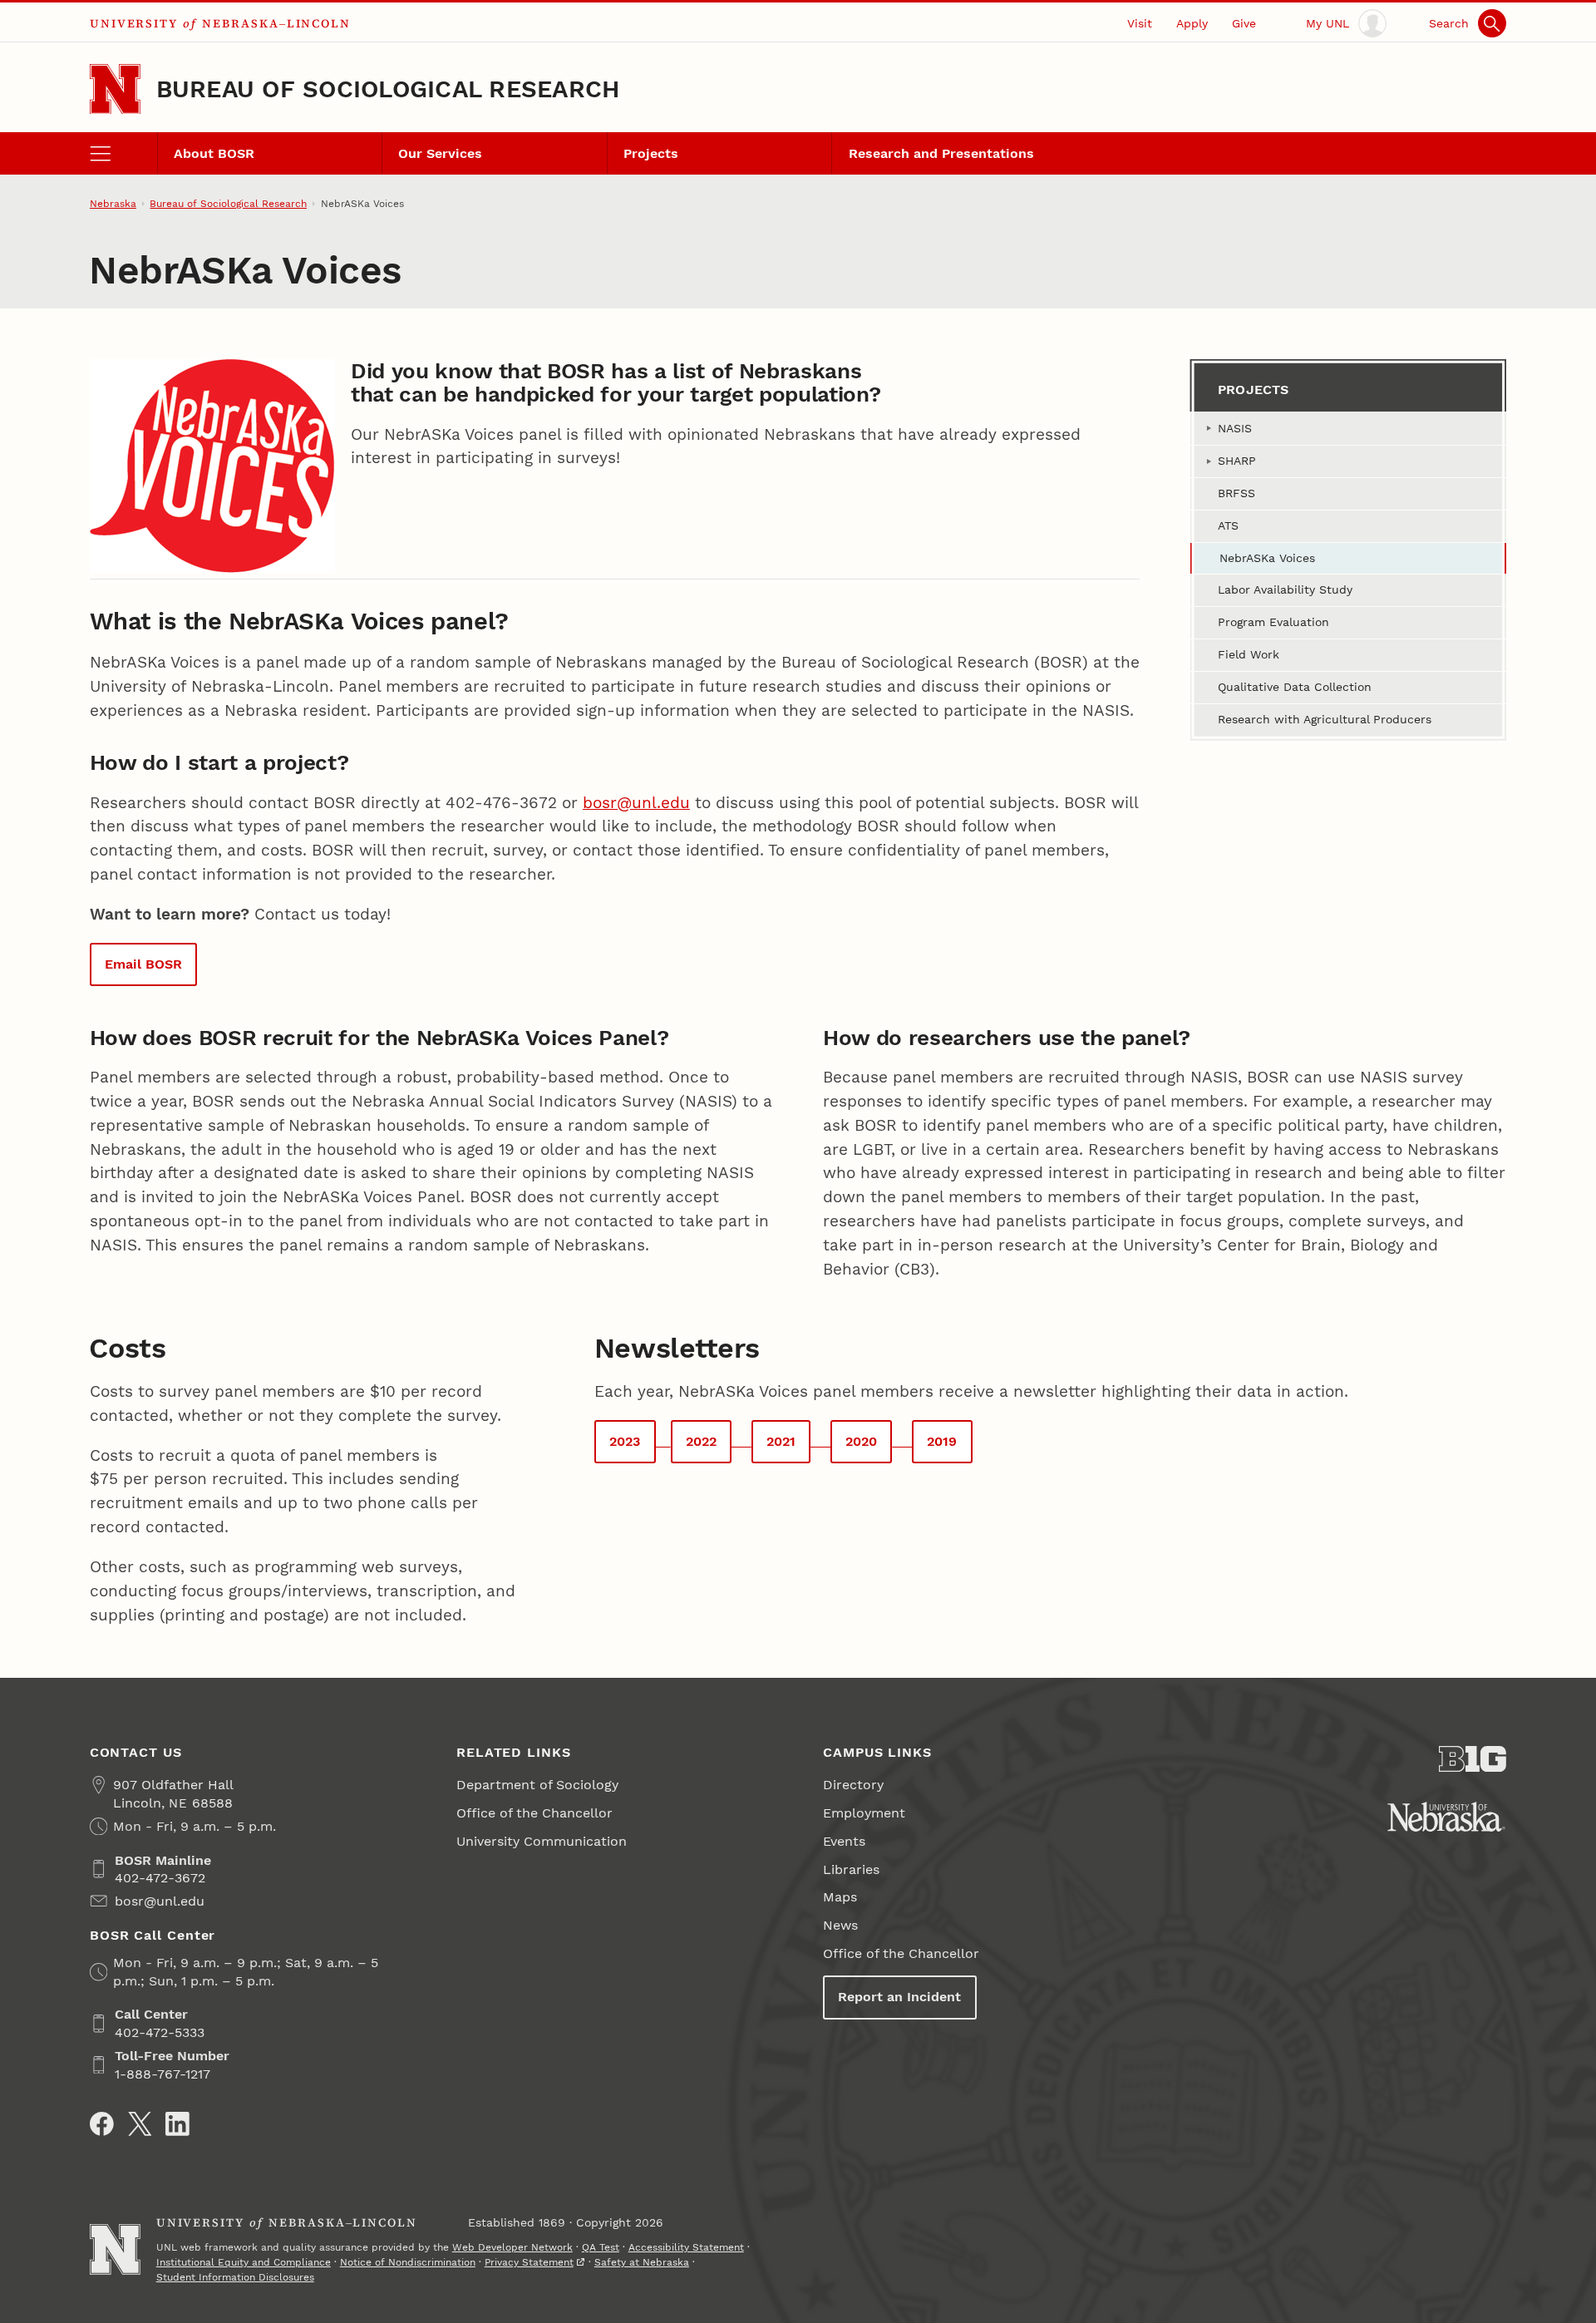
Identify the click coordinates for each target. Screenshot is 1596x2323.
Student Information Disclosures (235, 2277)
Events (844, 1841)
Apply (1192, 23)
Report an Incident (899, 1997)
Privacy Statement (529, 2262)
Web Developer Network (512, 2247)
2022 (701, 1441)
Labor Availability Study (1285, 589)
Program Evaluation (1273, 622)
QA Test (601, 2247)
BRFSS (1236, 493)
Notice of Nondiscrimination (408, 2262)
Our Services (440, 153)
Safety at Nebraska (642, 2262)
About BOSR (214, 153)
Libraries (851, 1869)
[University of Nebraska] (1446, 1817)
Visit (1140, 23)
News (840, 1925)
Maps (840, 1897)
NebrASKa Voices (1267, 558)
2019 (942, 1441)
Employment (864, 1813)
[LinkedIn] (177, 2124)
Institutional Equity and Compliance (244, 2262)
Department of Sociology (537, 1785)
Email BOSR (143, 964)
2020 (861, 1441)
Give (1244, 23)
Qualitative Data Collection (1295, 687)
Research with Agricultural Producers (1325, 719)
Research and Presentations (941, 153)
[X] (140, 2124)
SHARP (1237, 461)
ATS (1228, 525)
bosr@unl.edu (636, 803)
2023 (625, 1441)
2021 (781, 1441)
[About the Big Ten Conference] (1473, 1759)
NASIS (1235, 428)
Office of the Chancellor (534, 1813)
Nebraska (113, 204)
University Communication (542, 1841)
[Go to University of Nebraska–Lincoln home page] (115, 89)
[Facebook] (102, 2124)
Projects (651, 153)
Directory (853, 1785)
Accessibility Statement (686, 2247)
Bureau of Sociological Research (388, 89)
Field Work (1249, 654)
